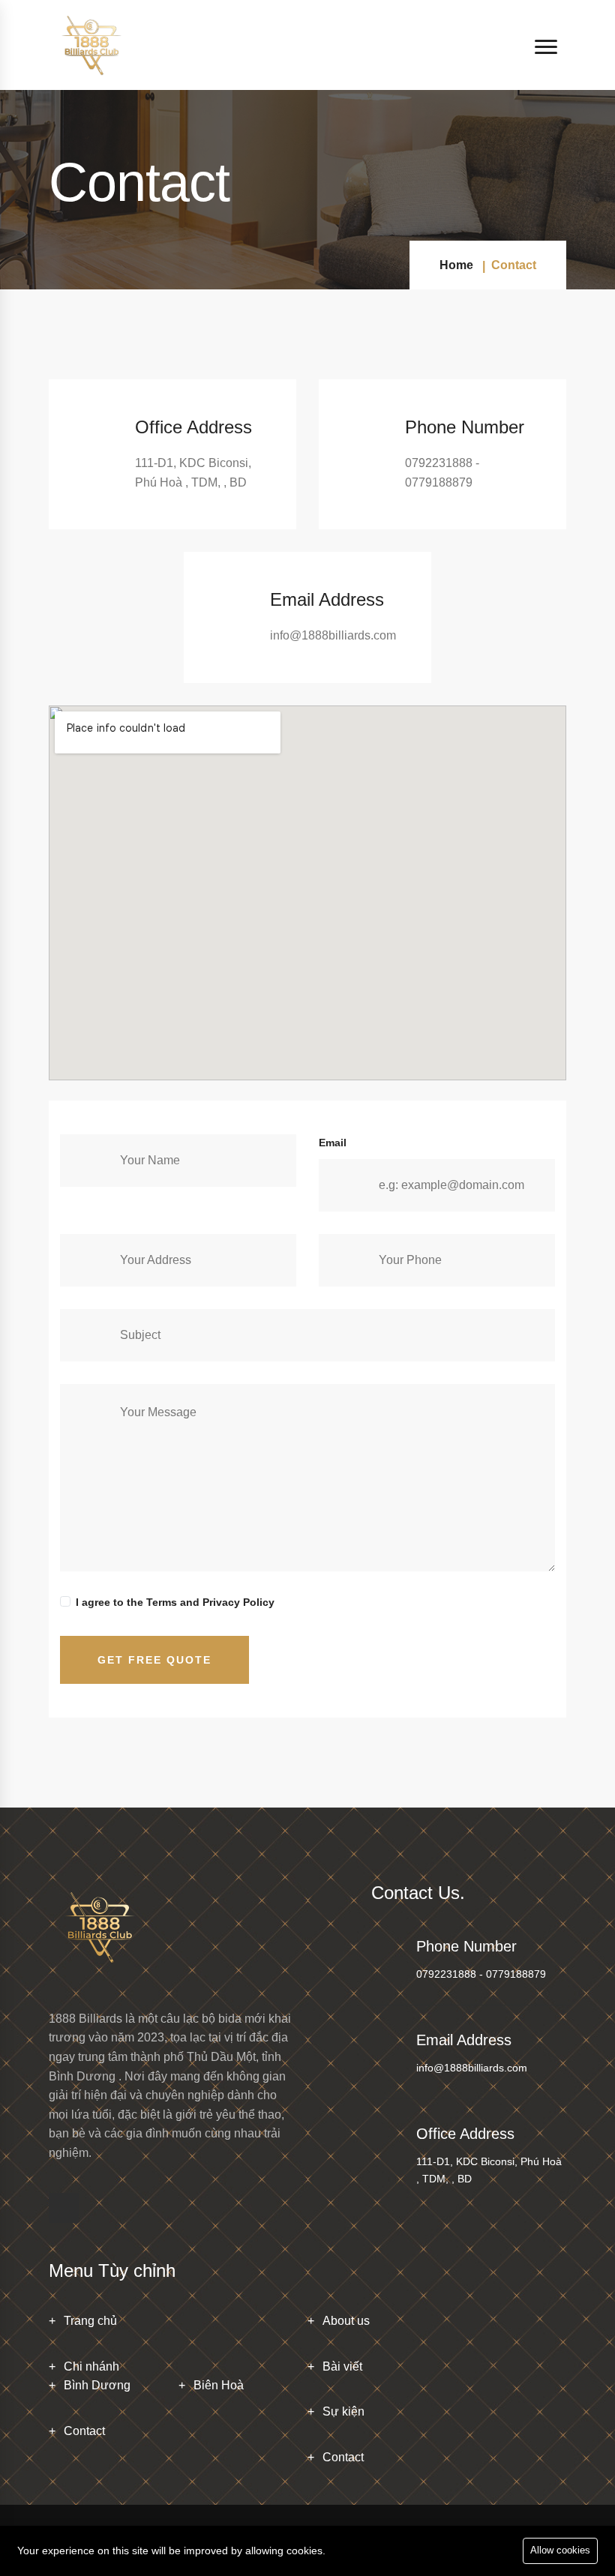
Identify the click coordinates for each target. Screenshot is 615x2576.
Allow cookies (560, 2550)
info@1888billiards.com (472, 2068)
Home (456, 265)
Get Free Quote (154, 1660)
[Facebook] (64, 2208)
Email (333, 1143)
